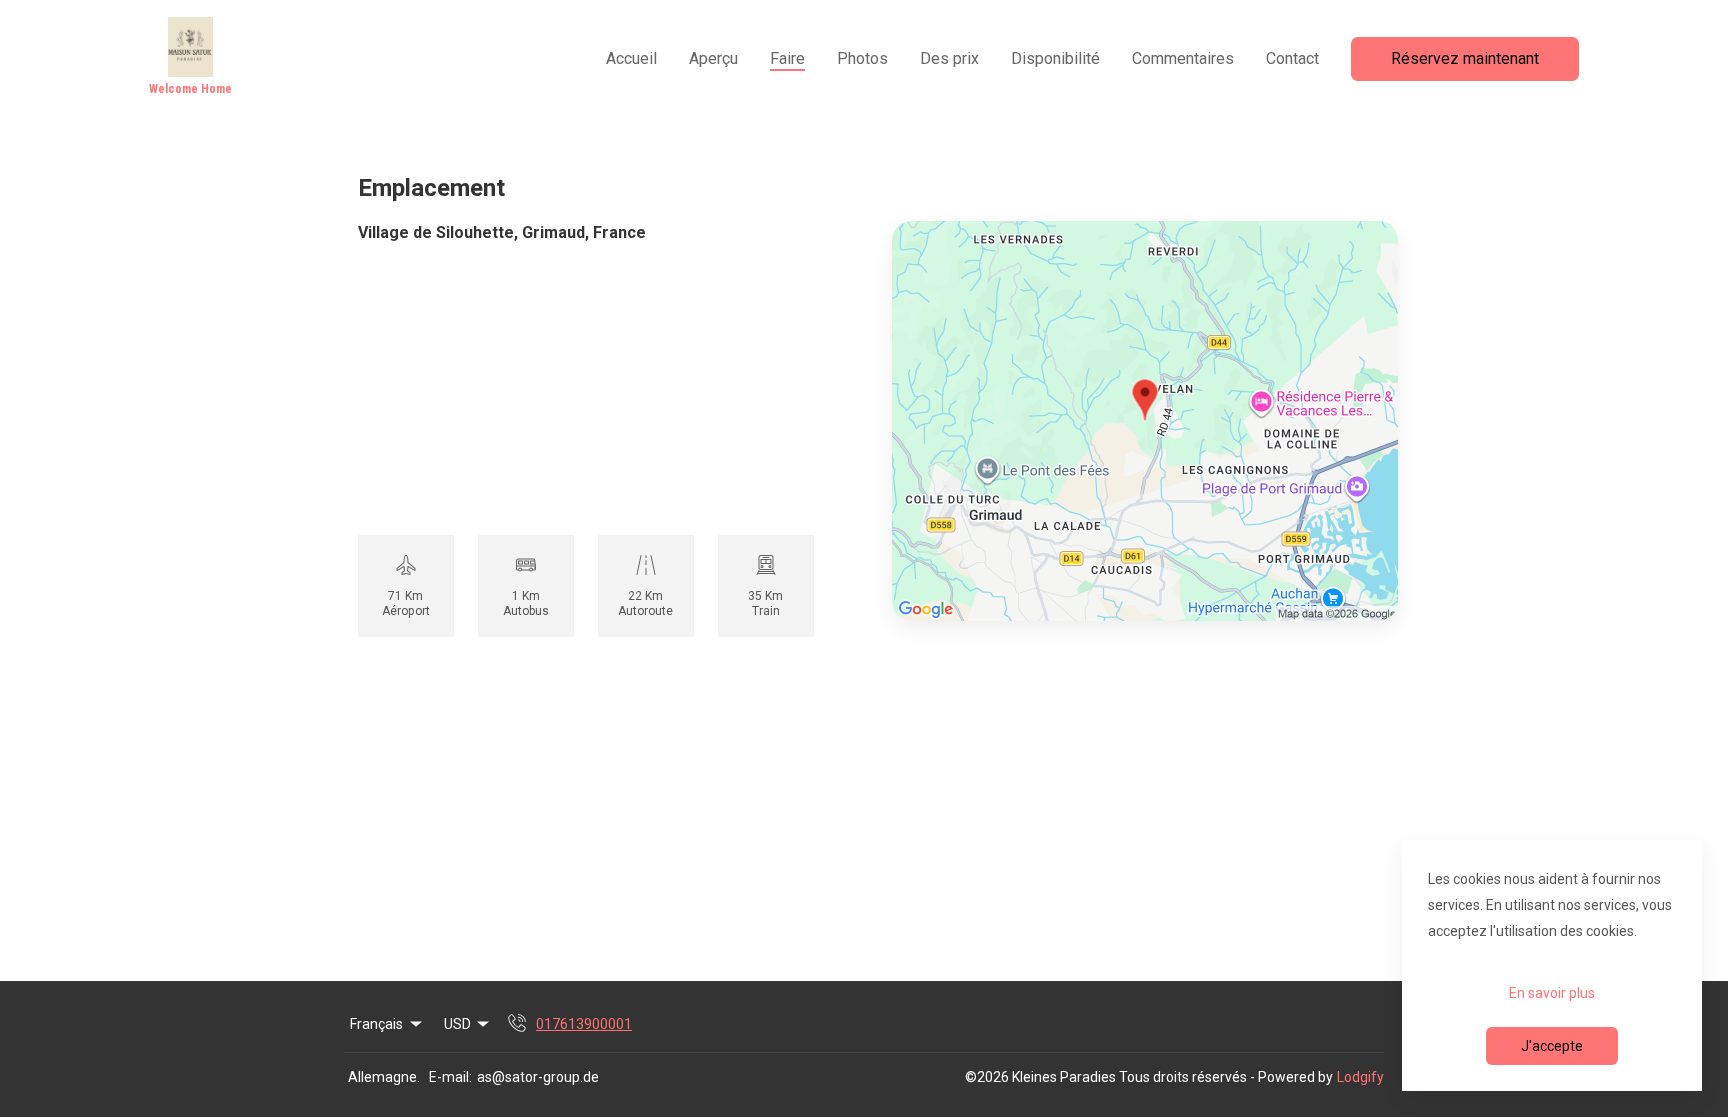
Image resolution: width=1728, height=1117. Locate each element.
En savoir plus (1552, 993)
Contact (1292, 58)
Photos (862, 58)
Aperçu (713, 58)
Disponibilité (1055, 58)
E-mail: (450, 1077)
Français (376, 1024)
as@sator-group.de (538, 1077)
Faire (787, 58)
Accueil (631, 58)
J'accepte (1552, 1046)
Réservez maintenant (1465, 58)
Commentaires (1183, 58)
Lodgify (1360, 1077)
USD (457, 1024)
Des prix (949, 58)
